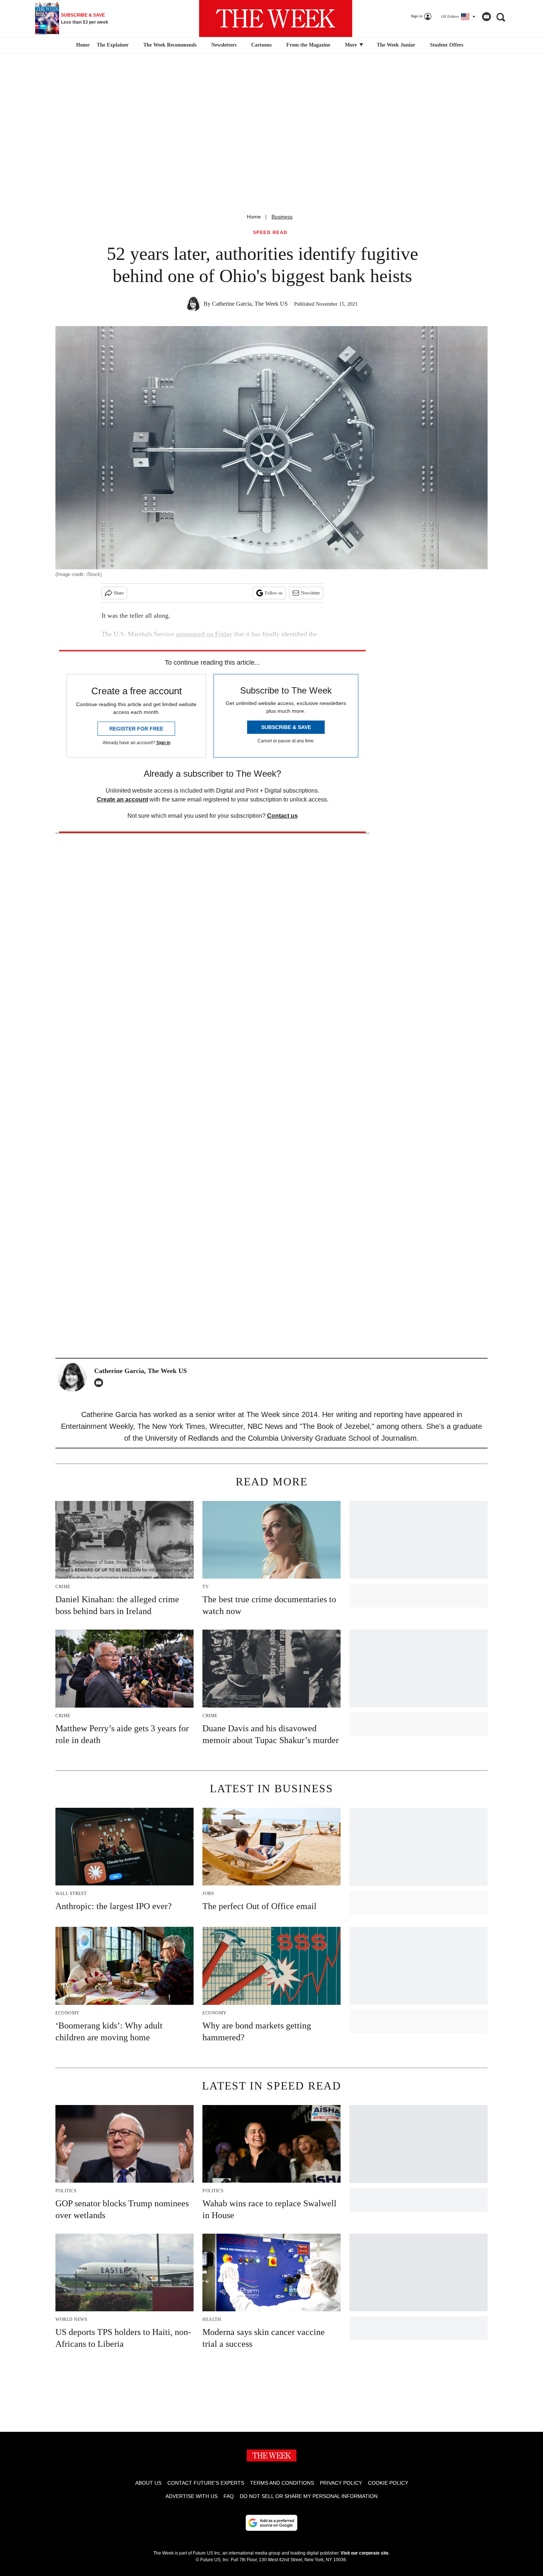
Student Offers (447, 45)
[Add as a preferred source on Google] (271, 2523)
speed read (270, 233)
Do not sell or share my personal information (309, 2496)
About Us (148, 2483)
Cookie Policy (388, 2483)
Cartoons (261, 45)
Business (282, 217)
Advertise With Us (192, 2496)
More (352, 45)
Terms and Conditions (282, 2483)
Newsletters (224, 45)
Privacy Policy (341, 2483)
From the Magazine (308, 45)
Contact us (282, 816)
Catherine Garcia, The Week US (250, 304)
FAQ (229, 2496)
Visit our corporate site (365, 2553)
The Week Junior (396, 45)
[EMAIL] (100, 1383)
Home (254, 217)
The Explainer (113, 45)
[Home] (82, 45)
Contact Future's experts (206, 2483)
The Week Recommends (170, 45)
